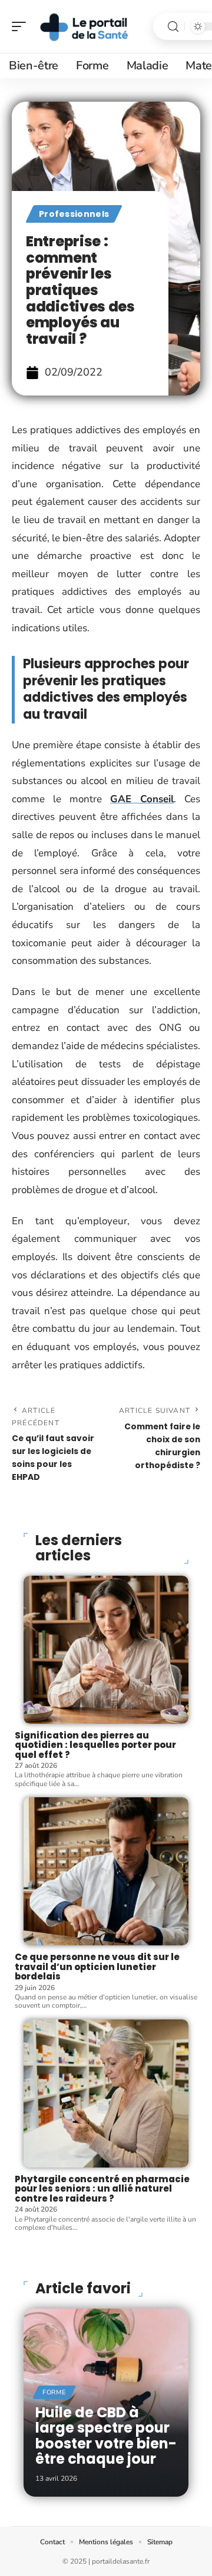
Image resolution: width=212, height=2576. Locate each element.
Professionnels (74, 214)
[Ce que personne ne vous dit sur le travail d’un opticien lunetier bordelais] (106, 1871)
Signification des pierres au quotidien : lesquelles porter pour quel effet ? (95, 1745)
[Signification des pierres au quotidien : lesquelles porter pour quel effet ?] (106, 1650)
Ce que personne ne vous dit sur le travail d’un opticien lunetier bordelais (97, 1967)
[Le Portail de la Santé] (85, 26)
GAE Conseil (142, 799)
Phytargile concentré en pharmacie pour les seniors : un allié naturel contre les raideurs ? (102, 2189)
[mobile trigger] (22, 26)
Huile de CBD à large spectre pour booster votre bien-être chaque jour (106, 2436)
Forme (54, 2392)
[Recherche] (173, 27)
